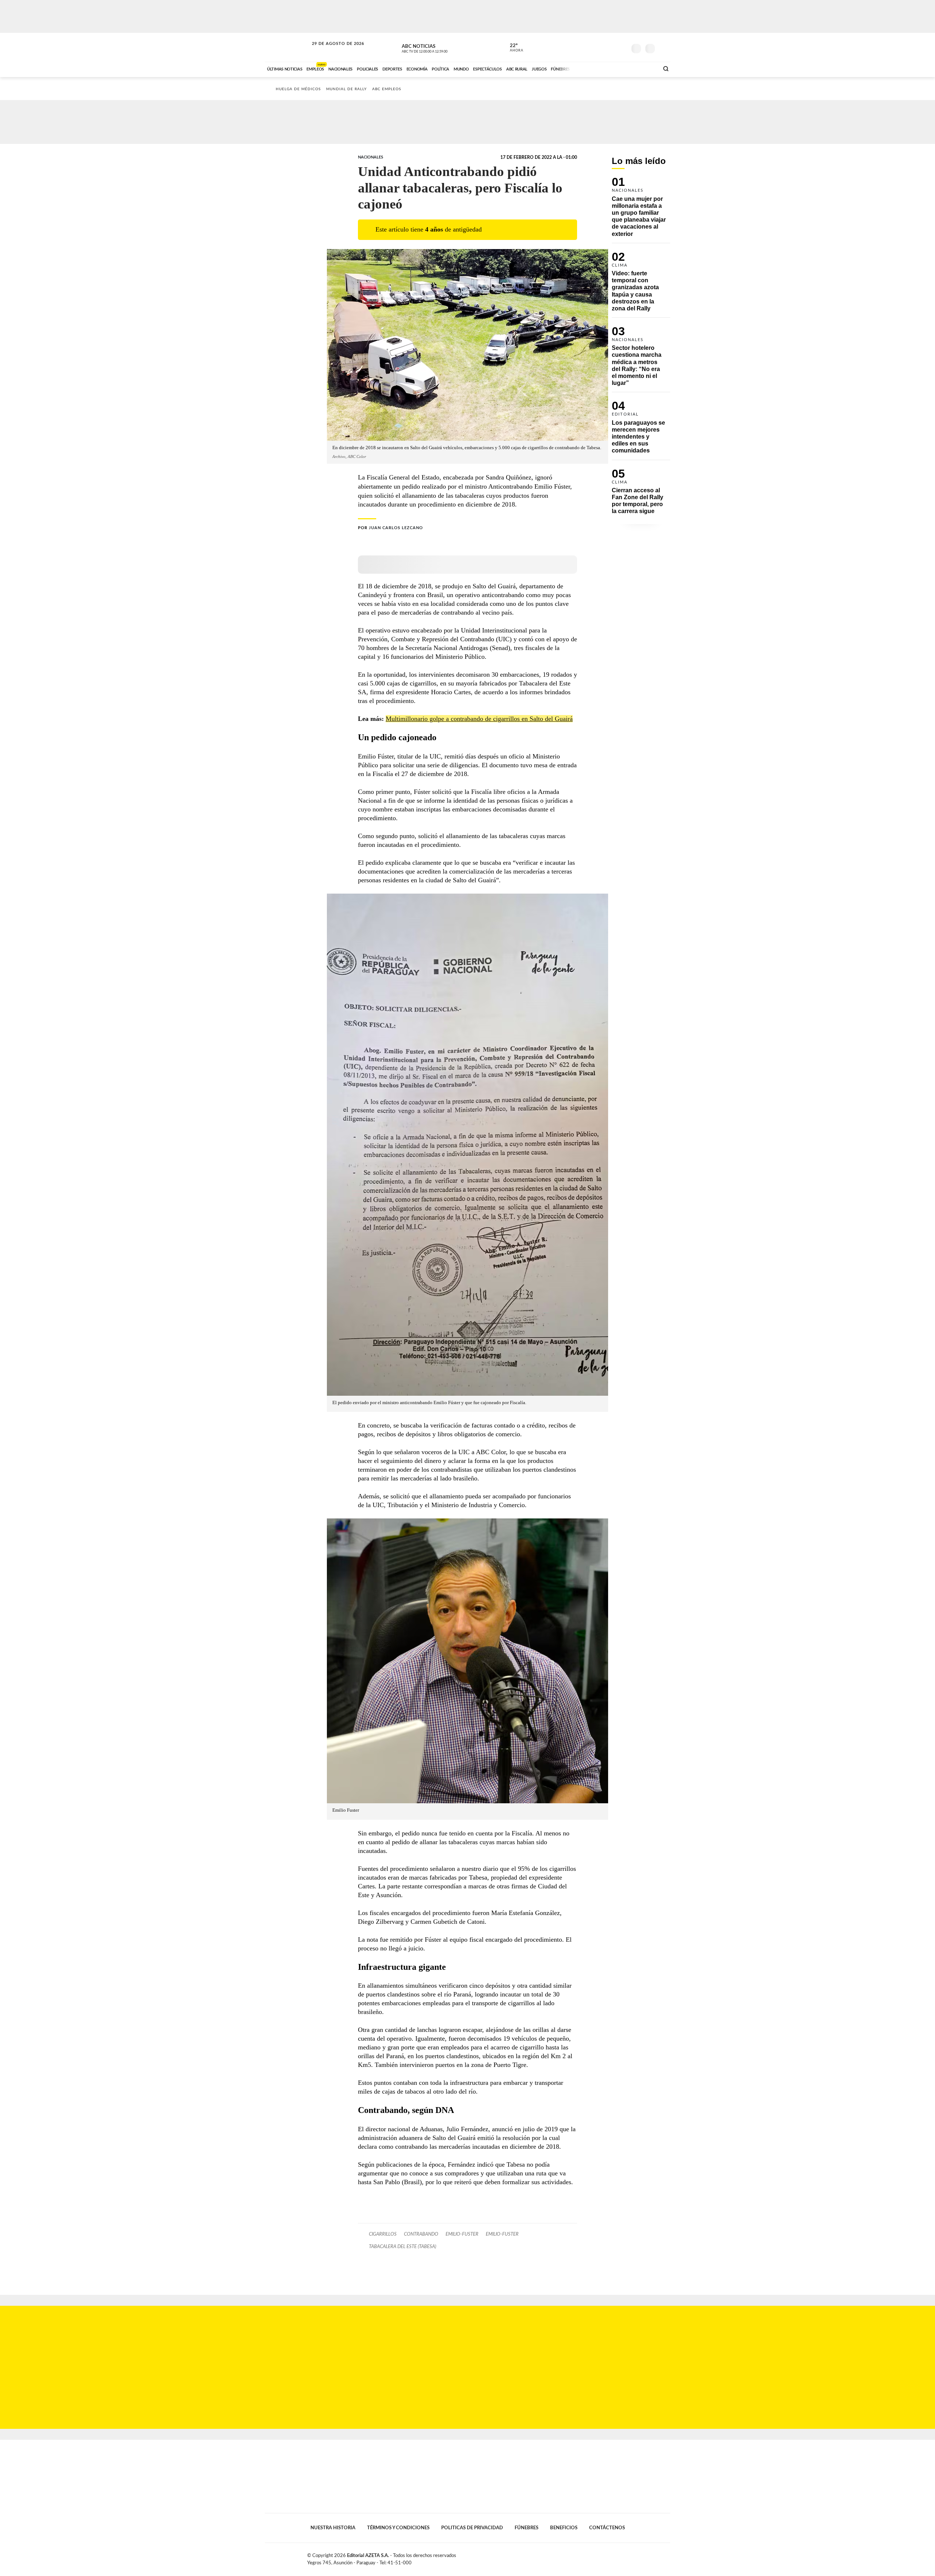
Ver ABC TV (438, 47)
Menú (664, 48)
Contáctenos (607, 2528)
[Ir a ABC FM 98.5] (644, 68)
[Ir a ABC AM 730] (615, 68)
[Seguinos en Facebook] (588, 47)
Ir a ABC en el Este (331, 51)
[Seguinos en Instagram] (621, 47)
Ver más (641, 210)
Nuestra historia (333, 2528)
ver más (512, 48)
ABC (287, 47)
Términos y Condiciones (398, 2528)
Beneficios (564, 2528)
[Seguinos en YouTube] (610, 47)
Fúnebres (526, 2528)
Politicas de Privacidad (472, 2528)
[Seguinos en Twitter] (599, 47)
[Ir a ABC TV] (595, 68)
